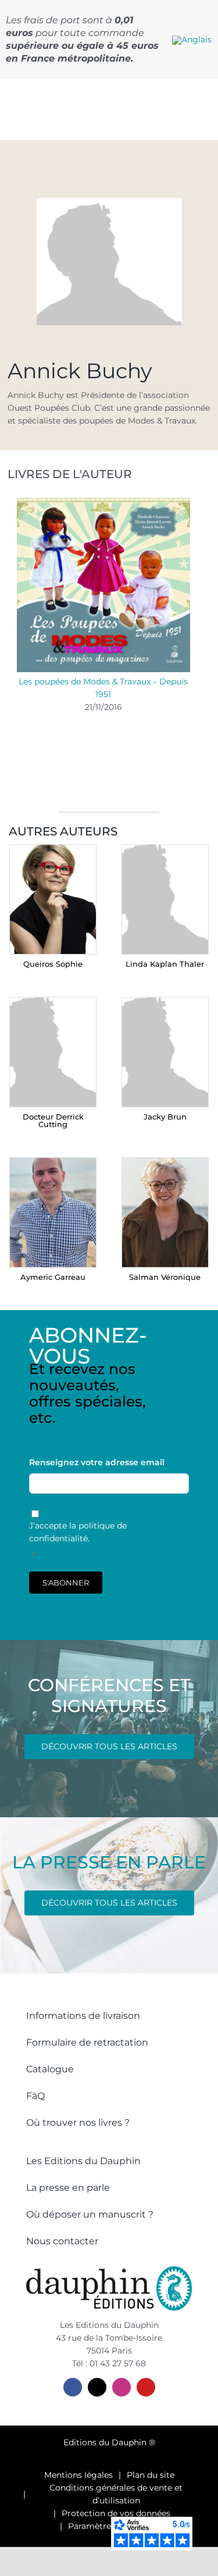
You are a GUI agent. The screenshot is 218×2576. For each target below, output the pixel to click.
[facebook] (73, 2387)
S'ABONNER (66, 1583)
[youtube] (146, 2387)
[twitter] (97, 2387)
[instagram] (121, 2387)
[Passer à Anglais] (192, 40)
